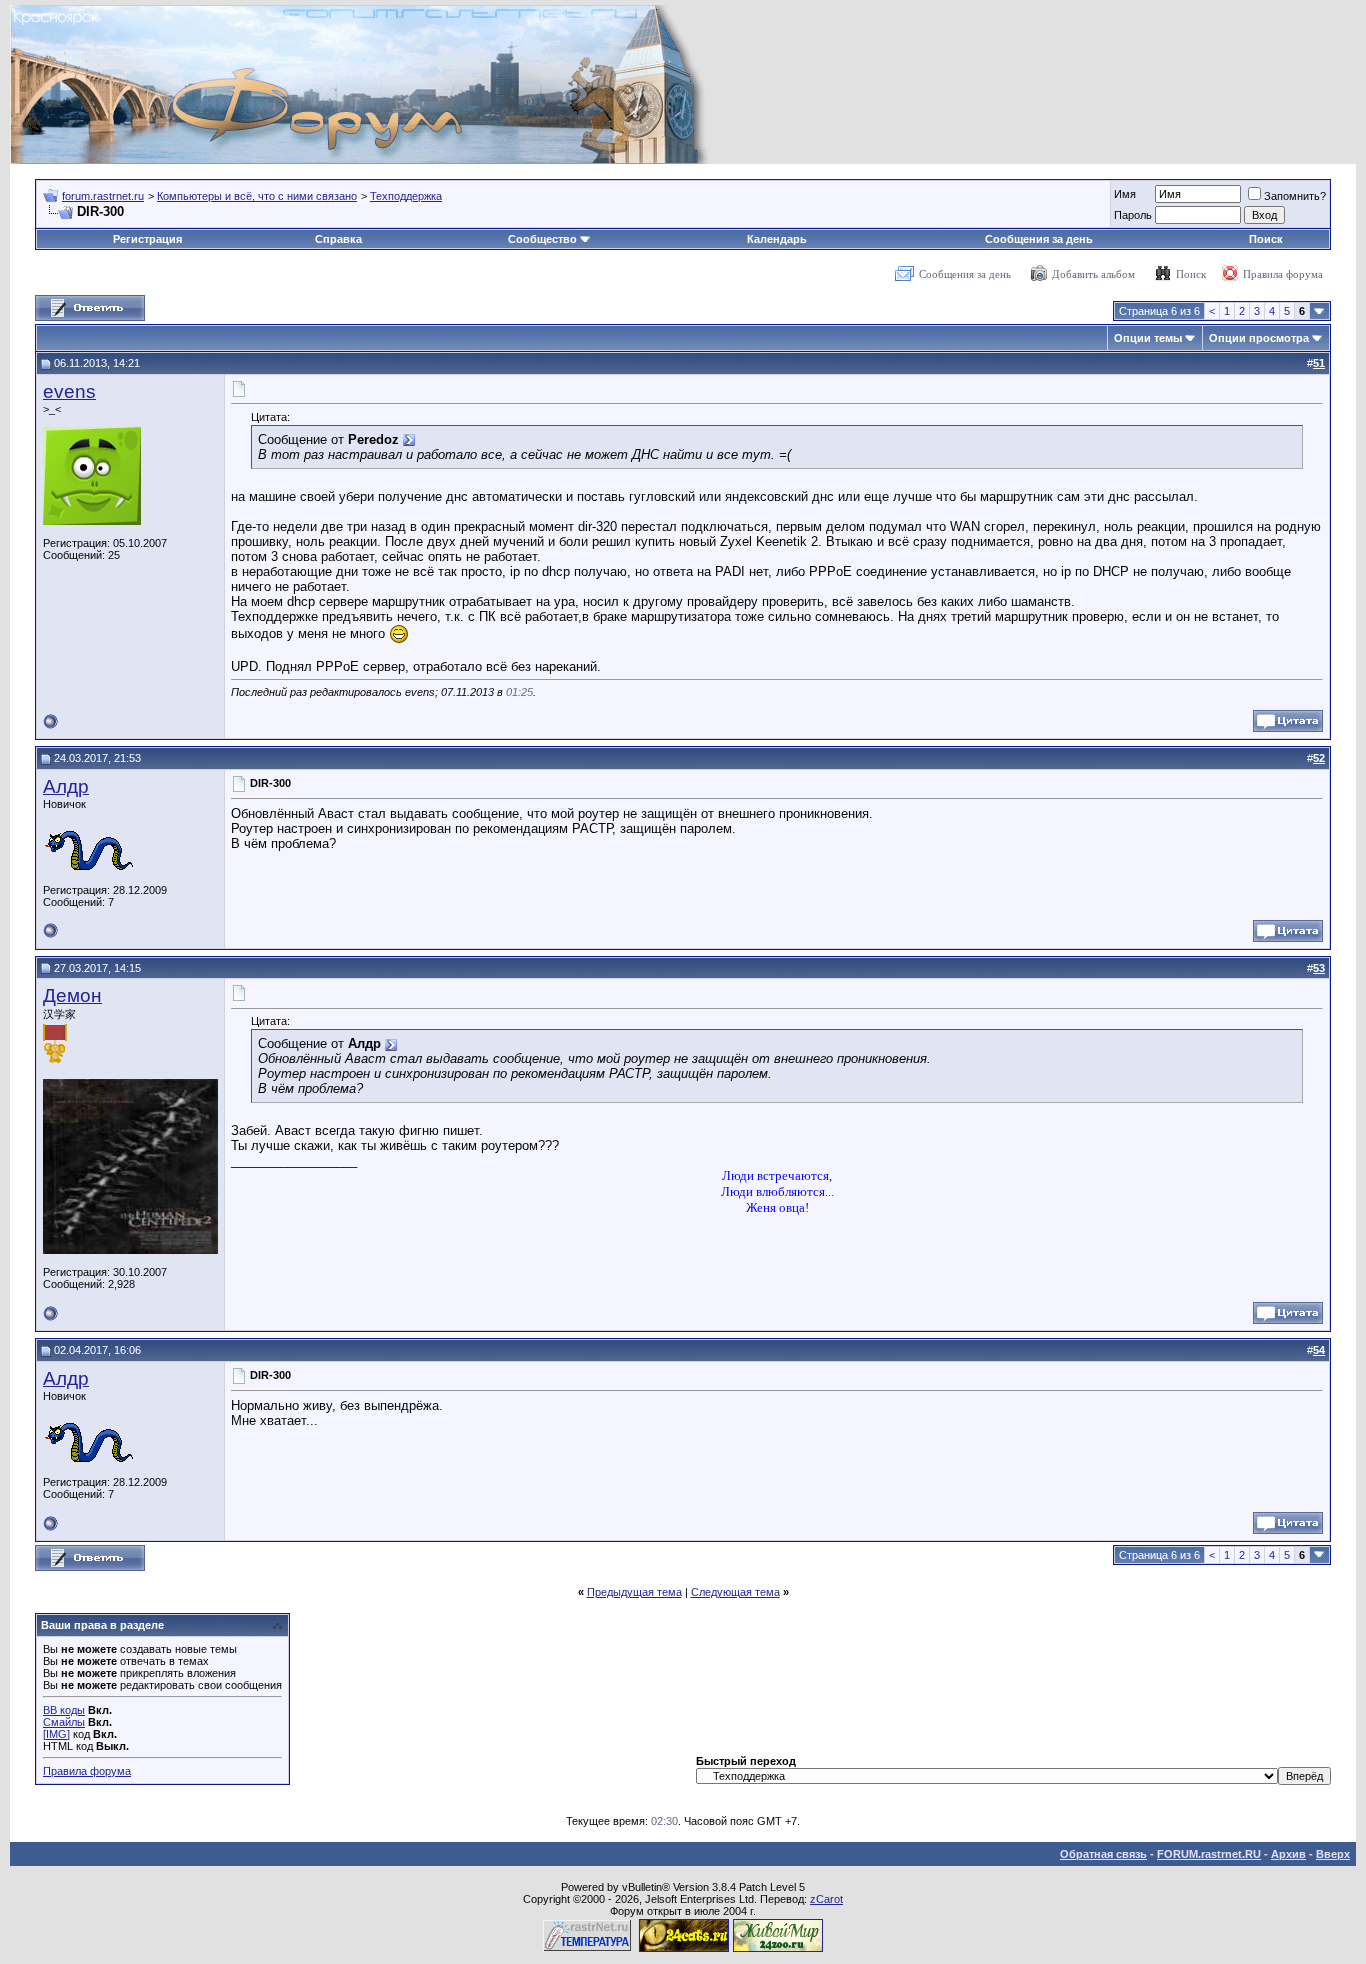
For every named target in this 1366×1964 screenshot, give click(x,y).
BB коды (64, 1710)
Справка (338, 239)
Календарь (777, 239)
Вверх (1333, 1854)
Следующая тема (735, 1592)
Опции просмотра (1259, 338)
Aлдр (66, 786)
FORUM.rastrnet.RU (1209, 1854)
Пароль (1133, 215)
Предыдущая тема (634, 1592)
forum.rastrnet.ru (103, 196)
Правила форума (1283, 274)
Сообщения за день (1039, 239)
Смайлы (64, 1722)
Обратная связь (1103, 1854)
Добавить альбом (1093, 274)
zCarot (826, 1899)
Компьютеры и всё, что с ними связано (257, 196)
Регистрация (147, 239)
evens (69, 391)
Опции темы (1148, 338)
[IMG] (56, 1734)
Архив (1288, 1854)
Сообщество (542, 239)
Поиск (1266, 239)
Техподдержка (406, 196)
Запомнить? (1295, 196)
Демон (72, 995)
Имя (1125, 194)
